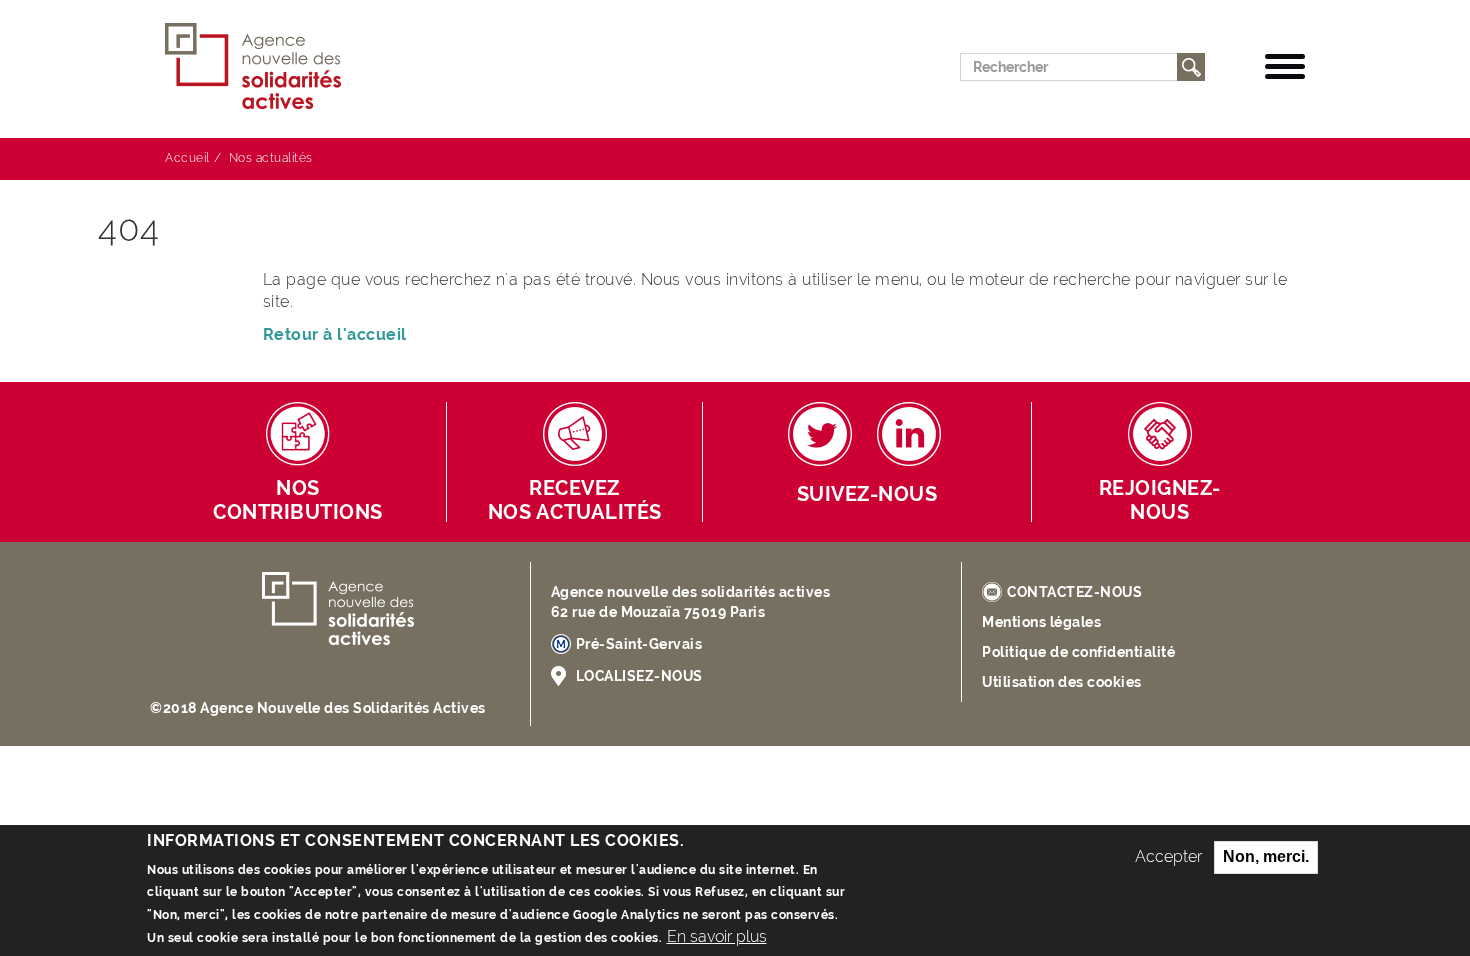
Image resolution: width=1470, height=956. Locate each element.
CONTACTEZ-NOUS (1074, 592)
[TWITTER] (820, 434)
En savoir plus (717, 936)
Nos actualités (271, 158)
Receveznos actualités (575, 500)
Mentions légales (1041, 622)
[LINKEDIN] (909, 434)
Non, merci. (1266, 856)
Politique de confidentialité (1078, 652)
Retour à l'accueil (335, 334)
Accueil (187, 158)
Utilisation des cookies (1062, 682)
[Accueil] (261, 66)
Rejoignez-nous (1160, 500)
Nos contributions (298, 500)
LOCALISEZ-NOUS (639, 676)
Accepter (1168, 856)
